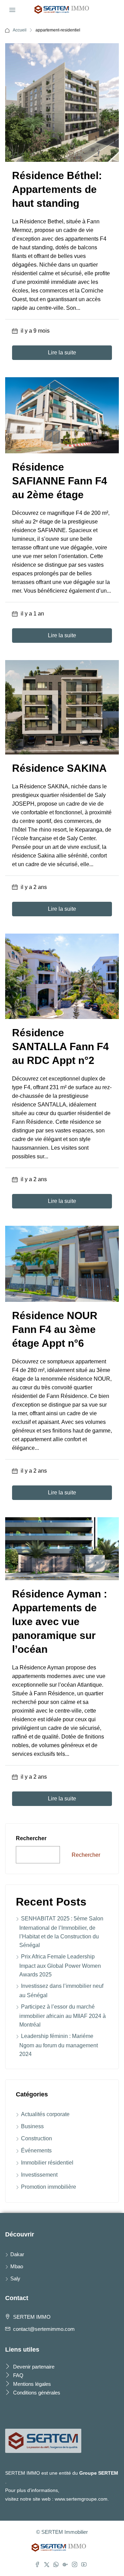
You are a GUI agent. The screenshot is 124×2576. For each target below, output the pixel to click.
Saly (15, 2278)
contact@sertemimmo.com (44, 2329)
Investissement (39, 2175)
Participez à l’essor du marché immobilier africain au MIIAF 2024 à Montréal (63, 2016)
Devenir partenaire (33, 2367)
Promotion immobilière (49, 2187)
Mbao (17, 2266)
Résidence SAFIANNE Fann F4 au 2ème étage (60, 481)
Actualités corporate (45, 2114)
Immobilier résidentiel (47, 2163)
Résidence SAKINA (59, 768)
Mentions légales (31, 2384)
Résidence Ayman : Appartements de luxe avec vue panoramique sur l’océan (60, 1621)
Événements (36, 2151)
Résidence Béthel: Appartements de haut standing (57, 189)
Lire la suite (62, 353)
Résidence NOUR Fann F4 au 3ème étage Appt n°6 (55, 1329)
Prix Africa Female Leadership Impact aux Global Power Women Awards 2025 (60, 1966)
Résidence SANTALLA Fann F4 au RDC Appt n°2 (60, 1046)
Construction (37, 2138)
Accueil (20, 30)
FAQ (18, 2375)
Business (32, 2126)
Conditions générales (36, 2393)
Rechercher (31, 1838)
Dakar (17, 2254)
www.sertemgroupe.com (81, 2499)
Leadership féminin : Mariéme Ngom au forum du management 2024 (59, 2045)
